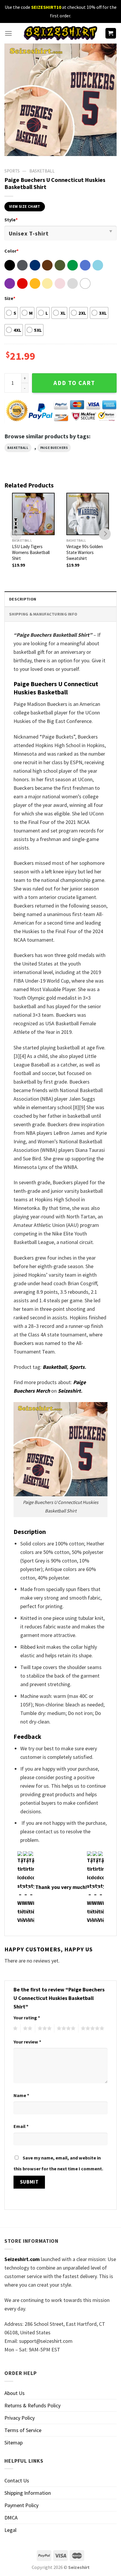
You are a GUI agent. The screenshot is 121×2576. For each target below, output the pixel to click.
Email (21, 2126)
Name (21, 2095)
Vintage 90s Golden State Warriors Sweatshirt (85, 552)
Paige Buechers (54, 448)
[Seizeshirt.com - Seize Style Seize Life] (60, 33)
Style (11, 220)
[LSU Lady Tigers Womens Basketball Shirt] (33, 514)
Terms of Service (23, 2430)
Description (23, 599)
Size (10, 298)
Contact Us (17, 2480)
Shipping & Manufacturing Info (43, 614)
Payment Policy (21, 2505)
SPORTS (12, 171)
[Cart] (111, 33)
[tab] (60, 599)
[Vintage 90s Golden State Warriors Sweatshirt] (88, 514)
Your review (27, 2042)
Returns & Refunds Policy (32, 2405)
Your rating (27, 2018)
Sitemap (14, 2443)
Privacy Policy (20, 2418)
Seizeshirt (69, 1391)
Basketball (42, 171)
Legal (10, 2530)
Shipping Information (28, 2493)
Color (11, 251)
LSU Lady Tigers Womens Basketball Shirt (31, 552)
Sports (77, 1367)
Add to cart (74, 383)
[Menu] (8, 33)
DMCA (11, 2518)
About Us (15, 2393)
